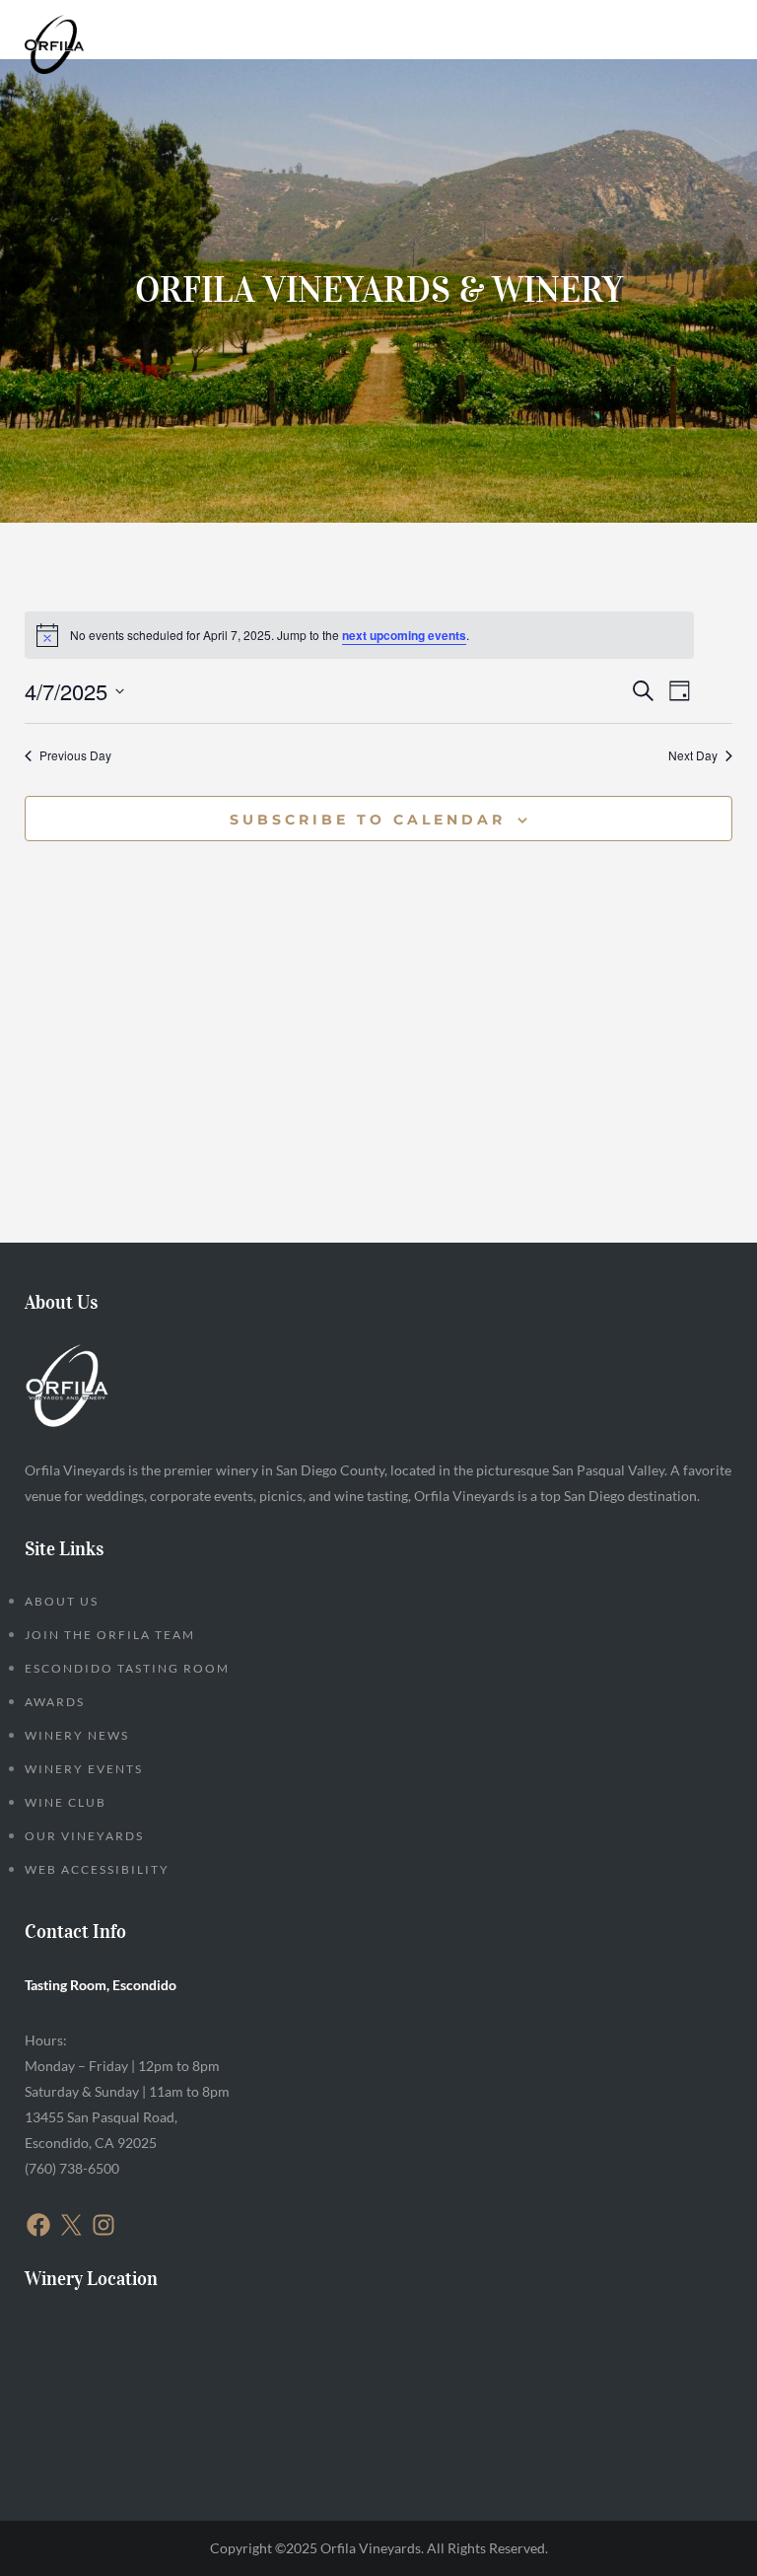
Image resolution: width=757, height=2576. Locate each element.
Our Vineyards (84, 1836)
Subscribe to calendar (368, 820)
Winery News (77, 1735)
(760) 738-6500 (72, 2168)
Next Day (693, 755)
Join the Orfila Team (110, 1635)
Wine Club (66, 1802)
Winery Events (84, 1769)
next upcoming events (404, 635)
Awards (55, 1702)
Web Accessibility (97, 1869)
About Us (62, 1601)
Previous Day (75, 755)
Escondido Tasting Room (127, 1668)
